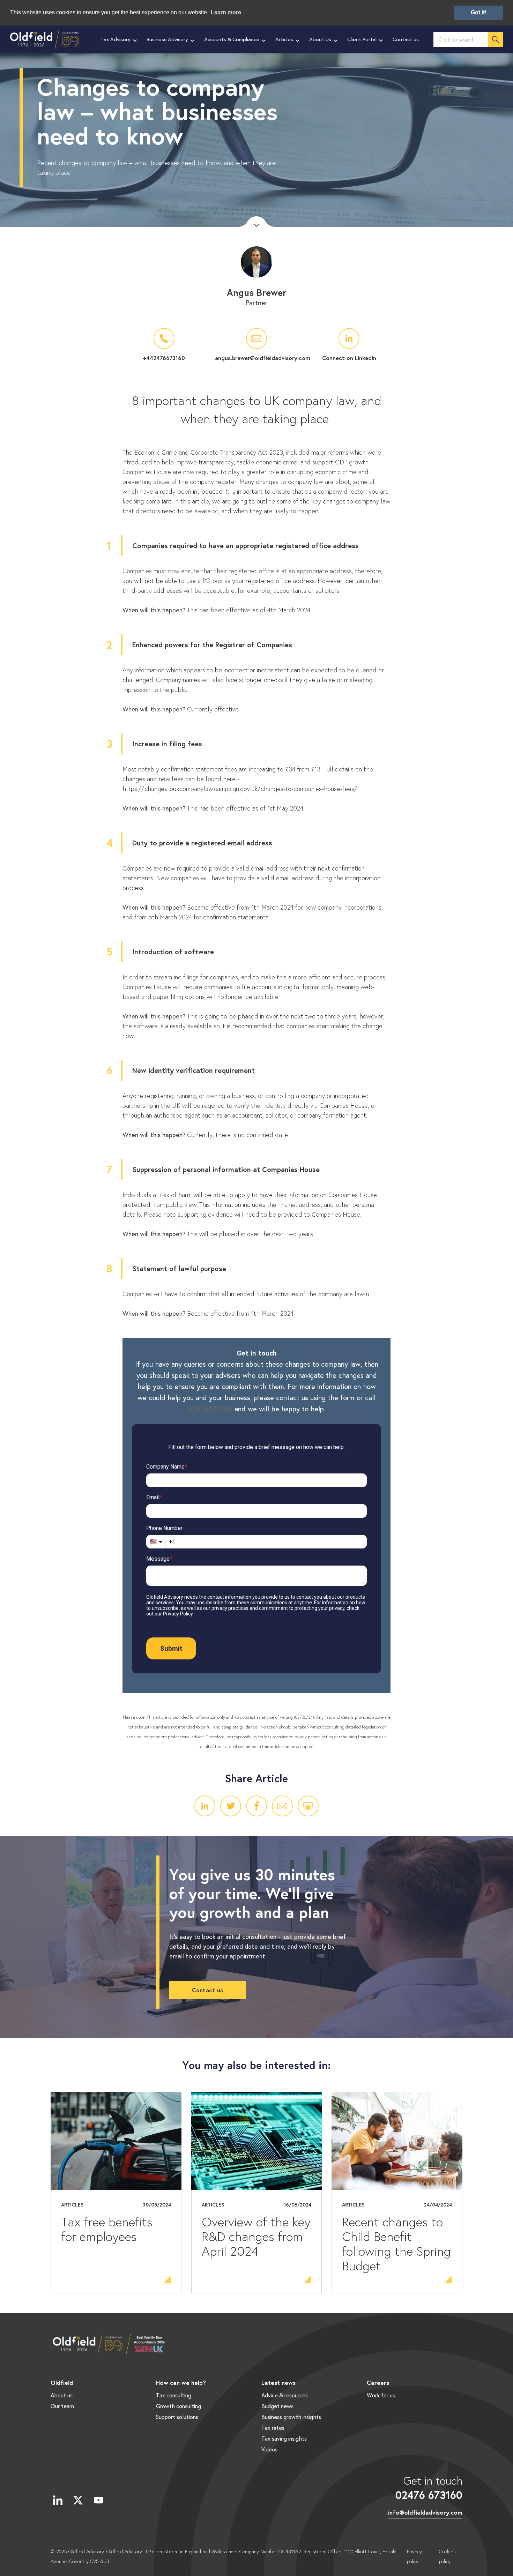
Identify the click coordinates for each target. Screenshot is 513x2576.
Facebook (256, 1806)
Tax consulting (174, 2395)
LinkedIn (205, 1806)
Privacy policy (414, 2556)
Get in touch (429, 2487)
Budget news (277, 2406)
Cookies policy (447, 2556)
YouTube (98, 2500)
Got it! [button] (479, 12)
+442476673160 (164, 358)
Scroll (256, 222)
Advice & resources (285, 2395)
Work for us (381, 2395)
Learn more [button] (226, 12)
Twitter (231, 1806)
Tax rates (273, 2428)
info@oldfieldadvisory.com (425, 2512)
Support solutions (177, 2417)
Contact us (207, 1990)
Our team (62, 2406)
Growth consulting (179, 2406)
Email (282, 1806)
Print (308, 1806)
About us (62, 2395)
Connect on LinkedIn (349, 358)
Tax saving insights (284, 2438)
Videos (269, 2449)
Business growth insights (291, 2417)
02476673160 (210, 1409)
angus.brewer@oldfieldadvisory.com (256, 358)
